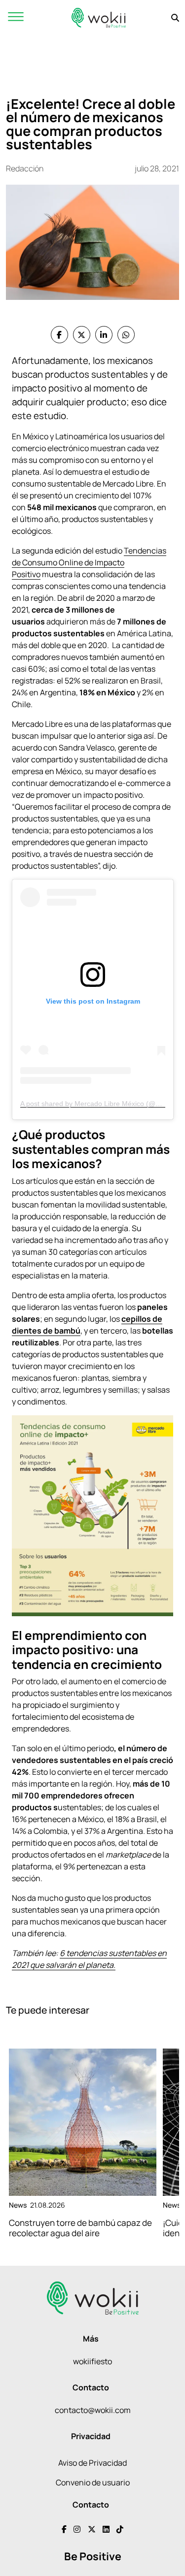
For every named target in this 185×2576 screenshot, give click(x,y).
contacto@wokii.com (93, 2410)
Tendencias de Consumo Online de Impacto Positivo (89, 562)
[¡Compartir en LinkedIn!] (104, 335)
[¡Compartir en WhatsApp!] (126, 335)
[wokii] (99, 17)
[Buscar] (175, 18)
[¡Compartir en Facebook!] (59, 335)
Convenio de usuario (93, 2482)
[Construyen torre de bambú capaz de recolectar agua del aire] (82, 2122)
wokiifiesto (92, 2361)
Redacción (25, 168)
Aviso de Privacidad (92, 2463)
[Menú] (16, 17)
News (18, 2205)
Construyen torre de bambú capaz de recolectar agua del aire (80, 2228)
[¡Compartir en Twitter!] (82, 335)
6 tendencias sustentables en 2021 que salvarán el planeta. (89, 1959)
